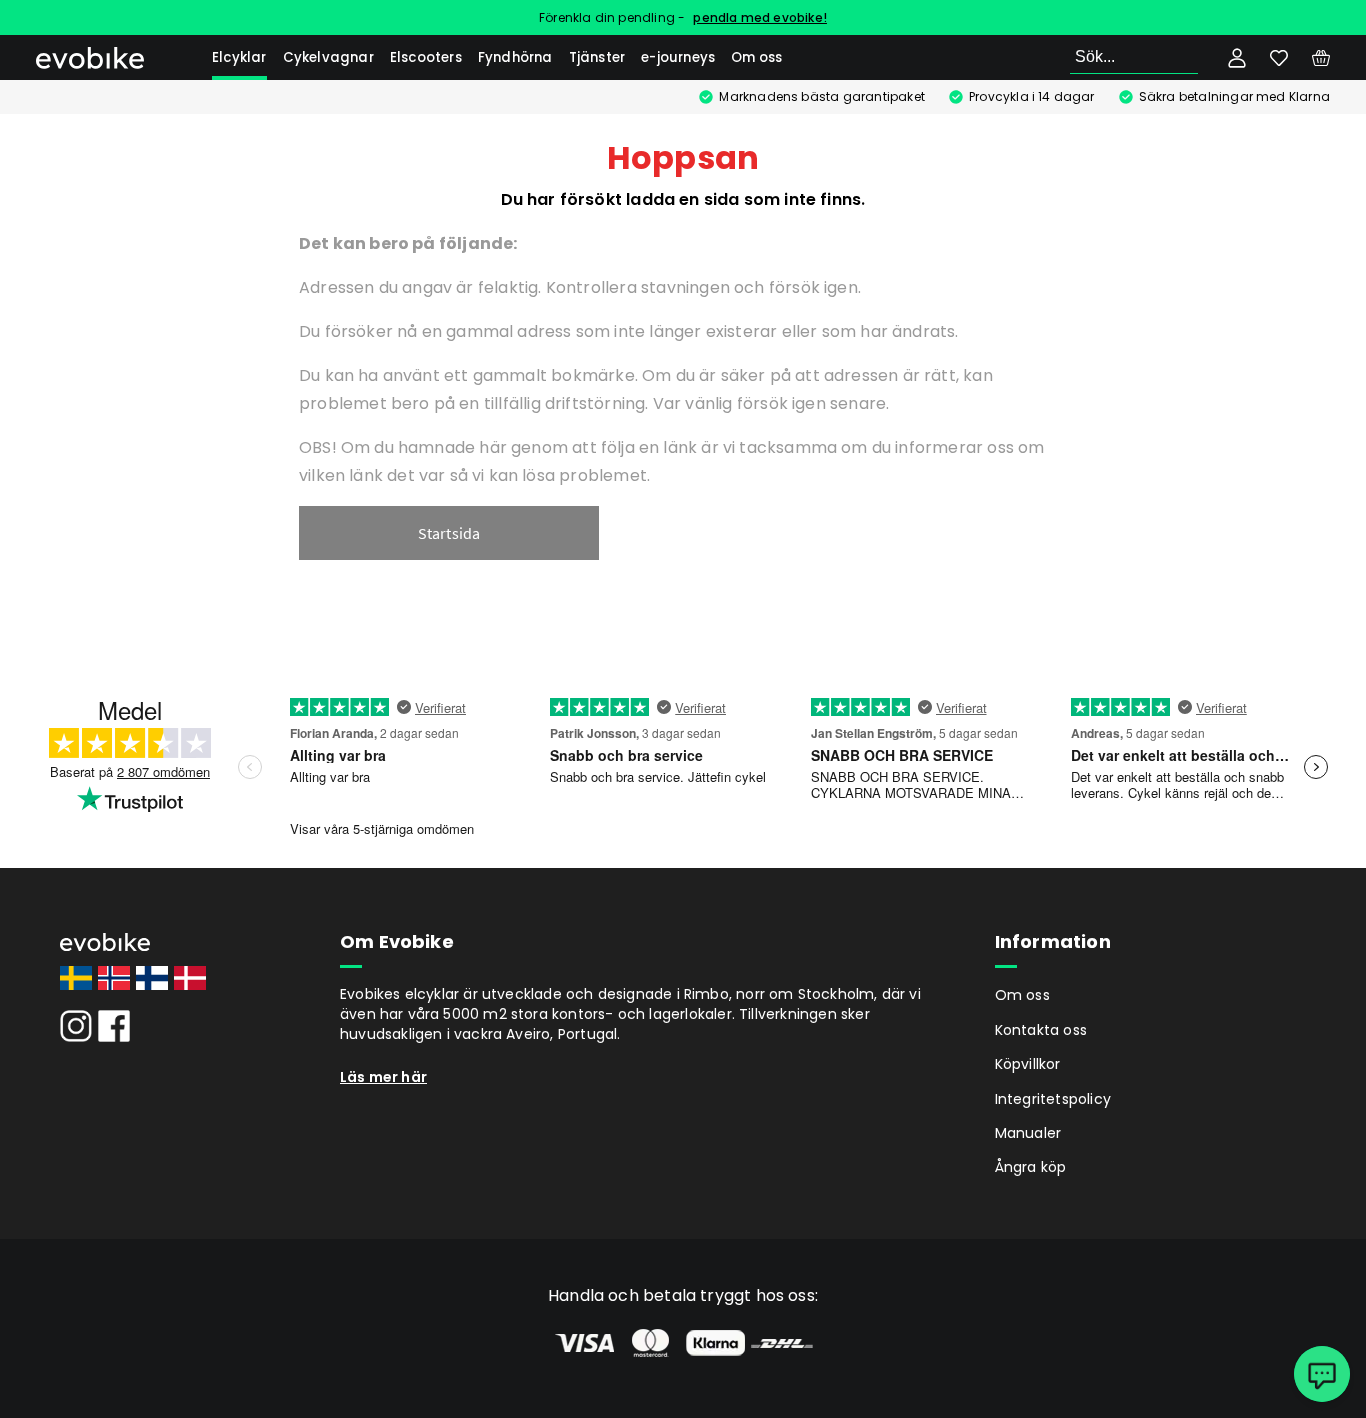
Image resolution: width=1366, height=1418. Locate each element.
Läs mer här (383, 1077)
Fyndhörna (515, 57)
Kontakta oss (1041, 1030)
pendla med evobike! (760, 17)
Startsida (449, 533)
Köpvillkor (1028, 1064)
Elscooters (426, 57)
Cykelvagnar (328, 57)
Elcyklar (239, 57)
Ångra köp (1031, 1167)
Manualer (1028, 1133)
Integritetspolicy (1053, 1099)
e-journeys (678, 57)
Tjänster (597, 57)
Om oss (756, 57)
